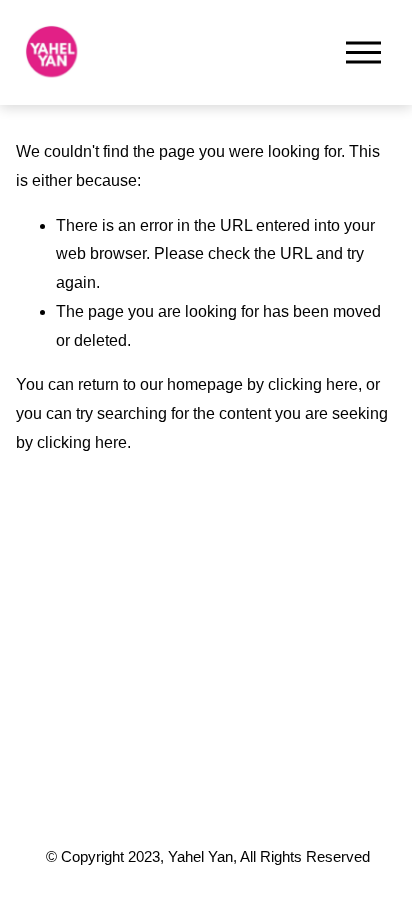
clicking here (313, 384)
